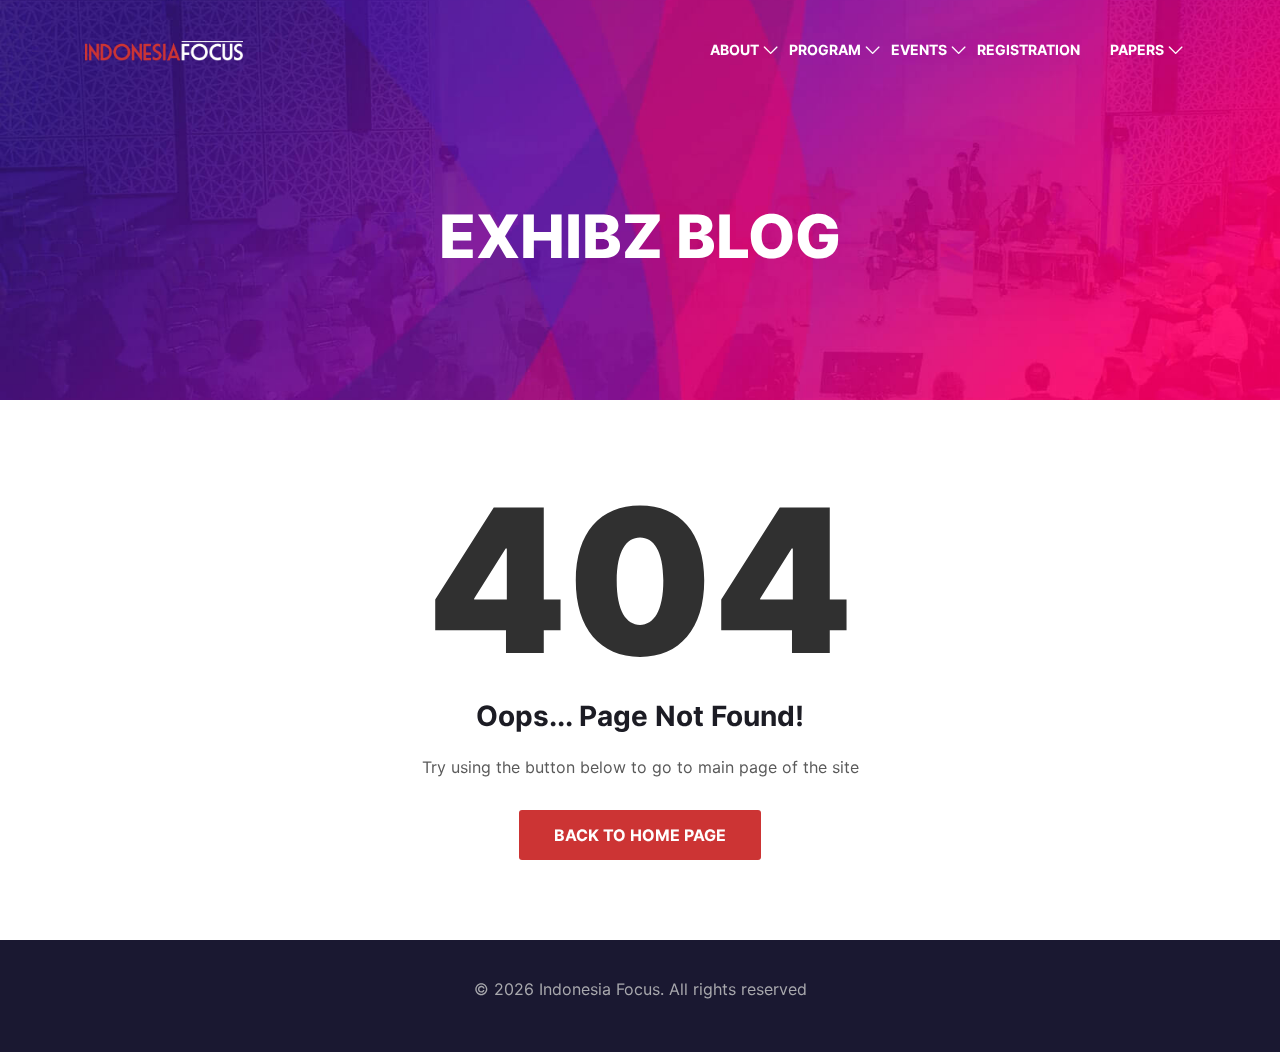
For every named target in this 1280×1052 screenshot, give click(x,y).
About (734, 49)
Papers (1137, 49)
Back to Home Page (640, 835)
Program (825, 49)
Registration (1028, 49)
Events (919, 49)
